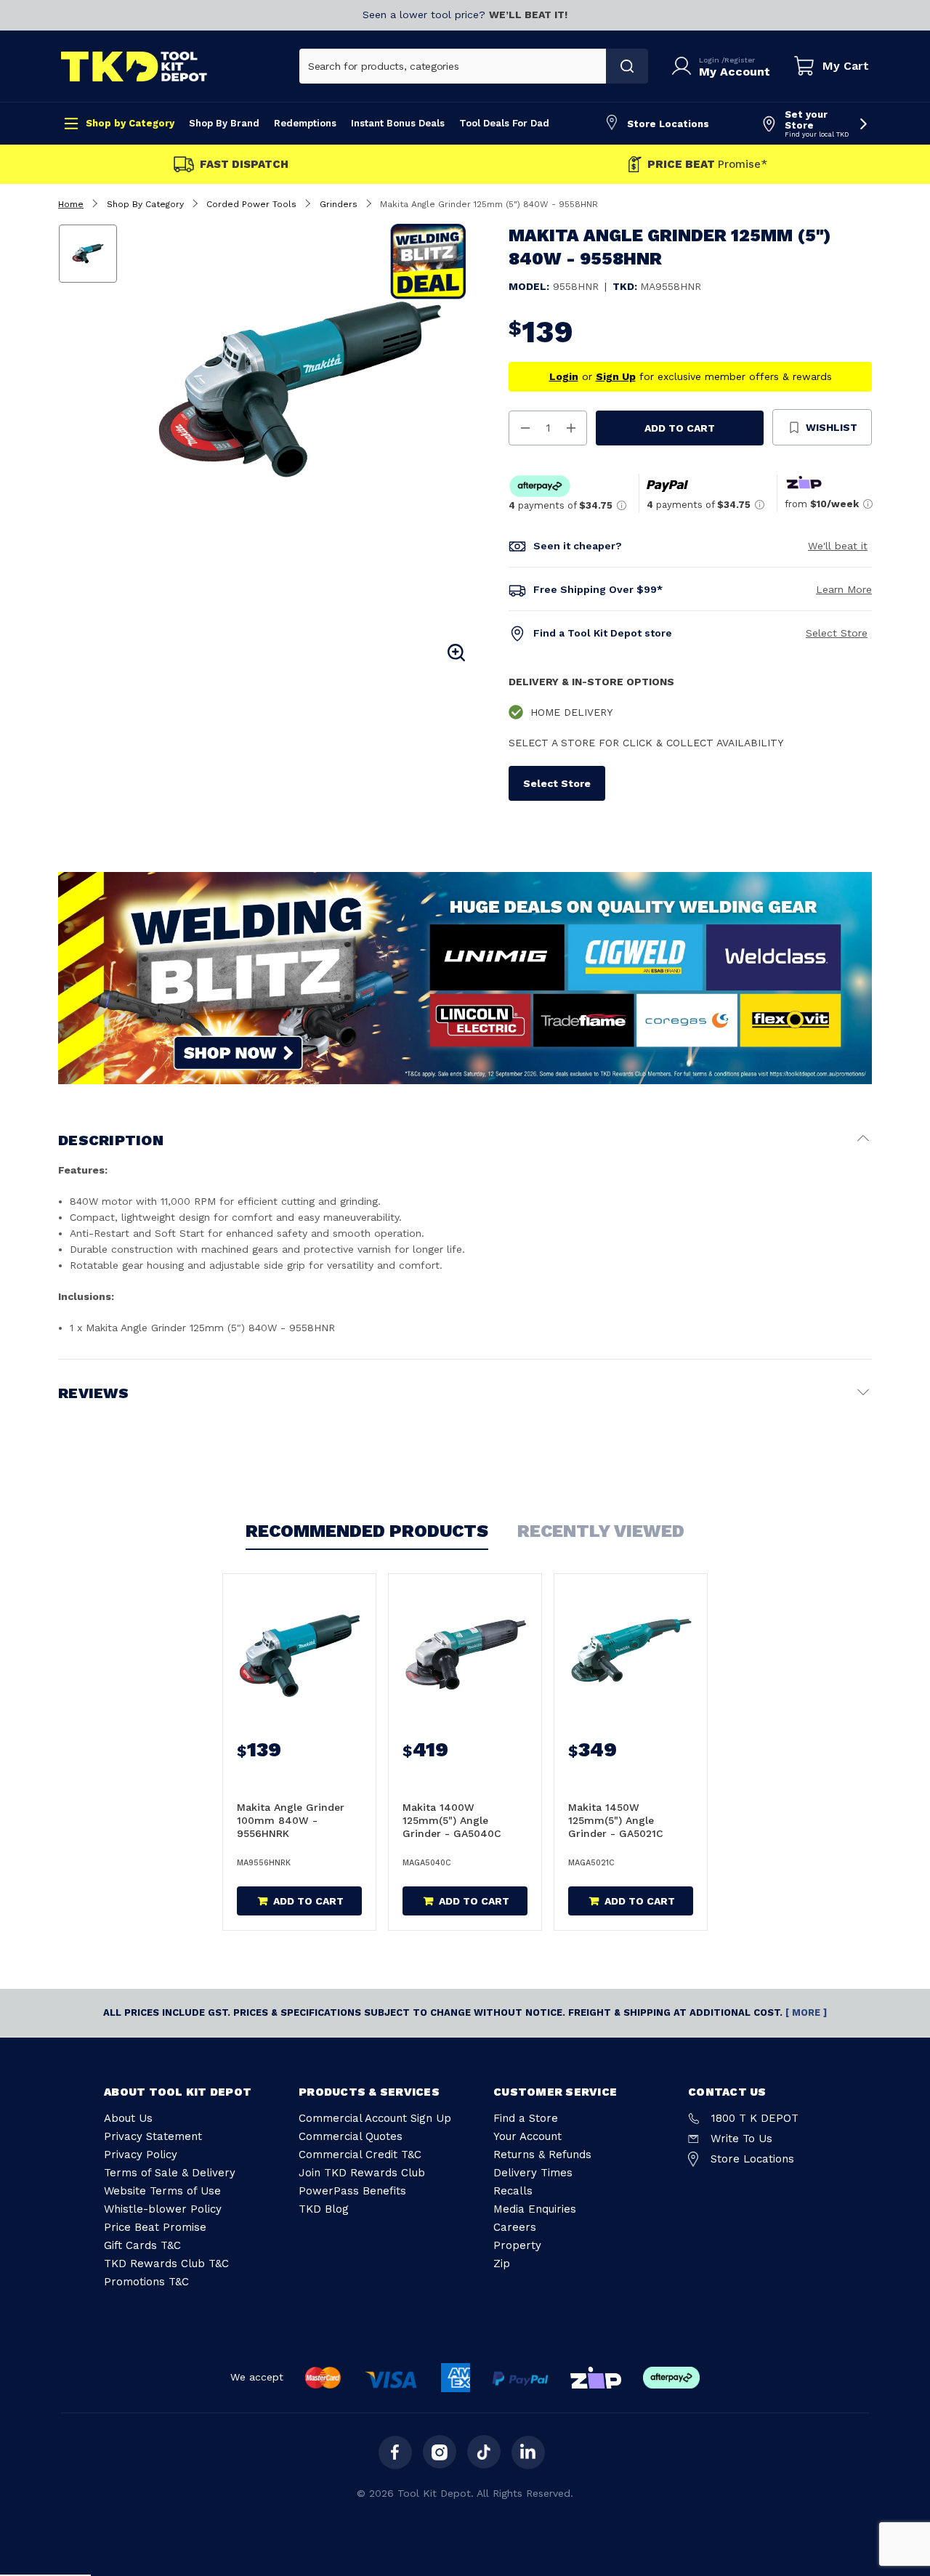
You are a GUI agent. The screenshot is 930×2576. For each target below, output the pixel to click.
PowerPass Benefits (352, 2191)
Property (517, 2245)
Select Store (837, 633)
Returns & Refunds (542, 2155)
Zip (502, 2264)
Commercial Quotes (351, 2136)
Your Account (527, 2136)
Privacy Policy (141, 2155)
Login (710, 60)
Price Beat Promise (155, 2227)
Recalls (513, 2191)
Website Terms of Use (162, 2191)
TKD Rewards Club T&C (166, 2264)
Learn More (844, 589)
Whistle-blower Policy (163, 2209)
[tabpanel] (300, 389)
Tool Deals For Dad (504, 123)
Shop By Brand (224, 123)
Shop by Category (130, 123)
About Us (128, 2118)
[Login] (684, 66)
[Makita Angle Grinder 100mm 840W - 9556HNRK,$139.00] (299, 1651)
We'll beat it (838, 546)
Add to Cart (680, 428)
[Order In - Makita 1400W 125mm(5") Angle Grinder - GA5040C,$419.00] (465, 1651)
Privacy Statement (153, 2136)
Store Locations (668, 124)
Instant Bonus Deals (398, 123)
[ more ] (806, 2012)
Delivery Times (533, 2173)
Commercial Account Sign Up (375, 2118)
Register (740, 60)
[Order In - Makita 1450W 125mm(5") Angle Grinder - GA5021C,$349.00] (631, 1651)
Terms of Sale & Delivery (170, 2173)
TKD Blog (324, 2209)
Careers (515, 2227)
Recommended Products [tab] (367, 1531)
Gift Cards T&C (142, 2245)
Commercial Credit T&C (360, 2155)
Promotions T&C (146, 2282)
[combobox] (453, 66)
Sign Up (616, 376)
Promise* (707, 165)
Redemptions (305, 123)
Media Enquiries (535, 2209)
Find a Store (526, 2118)
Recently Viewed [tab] (601, 1531)
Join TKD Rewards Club (362, 2173)
